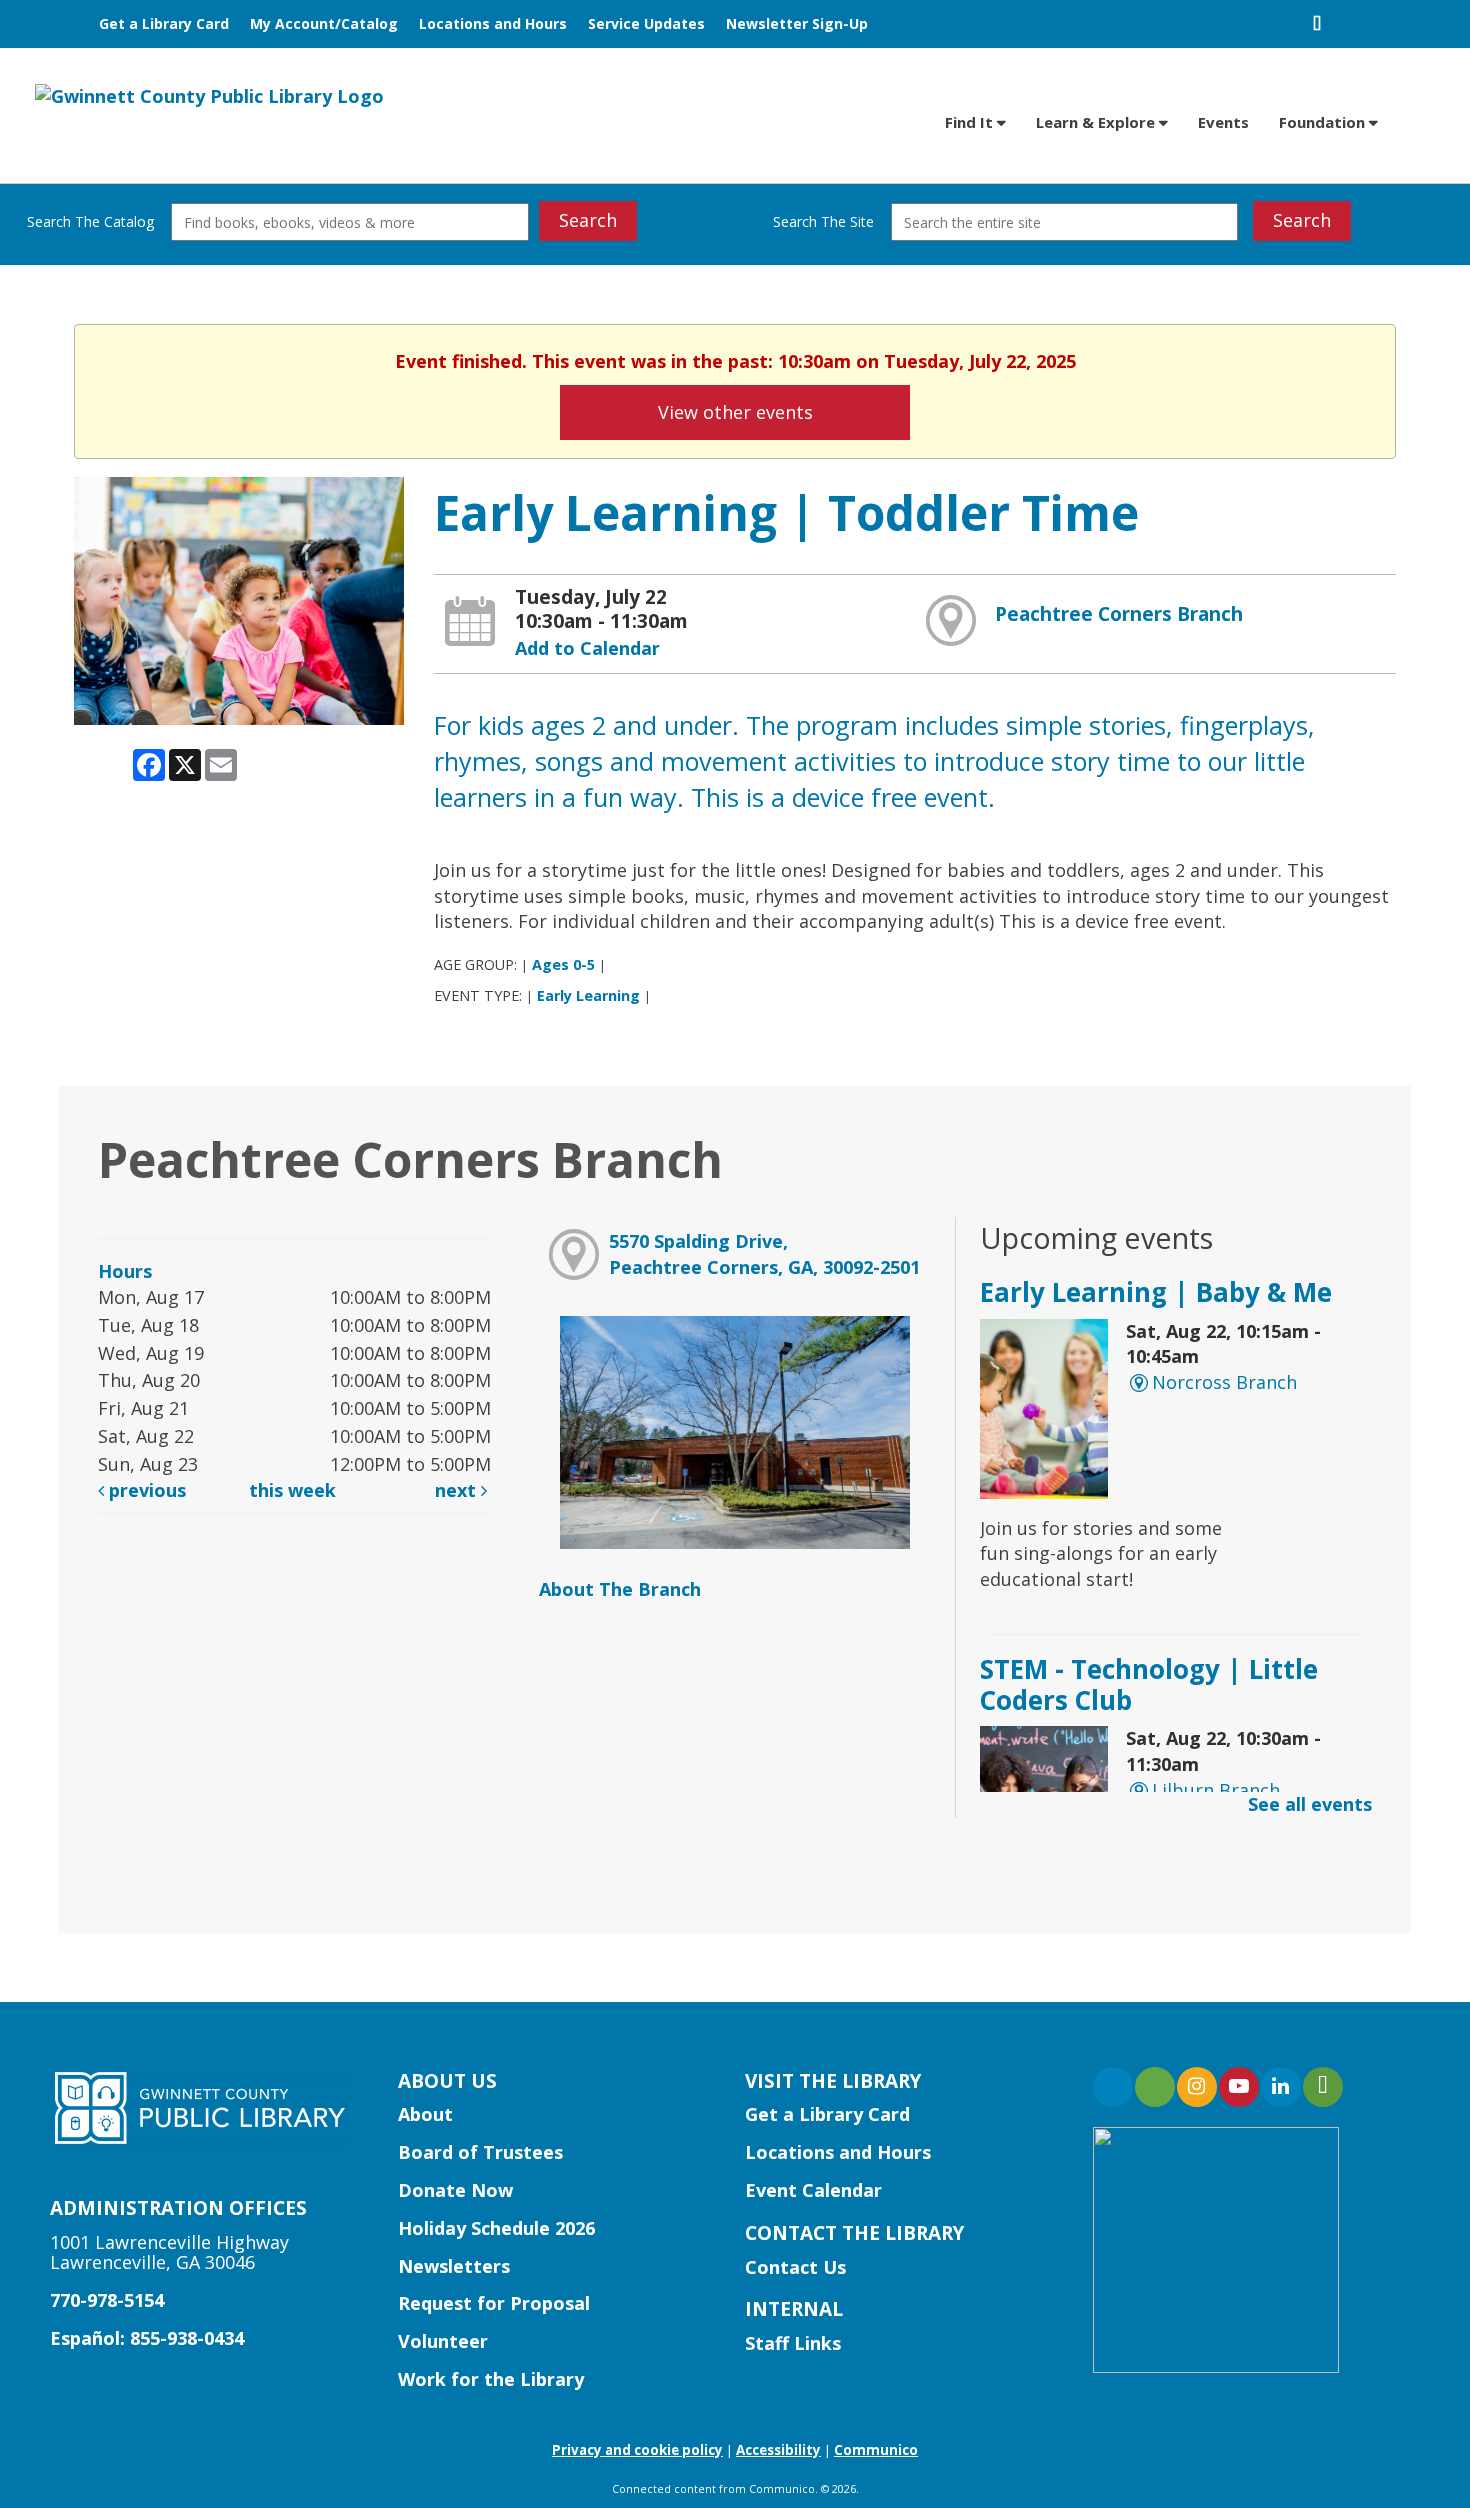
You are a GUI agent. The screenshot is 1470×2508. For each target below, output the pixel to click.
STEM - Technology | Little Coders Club (1149, 1684)
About (425, 2114)
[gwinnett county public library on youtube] (1239, 2087)
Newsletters (454, 2266)
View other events (735, 412)
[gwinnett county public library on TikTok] (1323, 2087)
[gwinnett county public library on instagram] (1197, 2087)
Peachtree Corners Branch (1119, 614)
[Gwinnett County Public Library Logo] (209, 95)
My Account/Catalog (324, 23)
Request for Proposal (494, 2303)
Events (1223, 122)
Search (588, 220)
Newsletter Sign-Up (797, 23)
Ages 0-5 (563, 964)
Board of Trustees (480, 2152)
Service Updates (646, 23)
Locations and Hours (493, 23)
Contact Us (795, 2267)
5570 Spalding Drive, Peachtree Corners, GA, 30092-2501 (764, 1254)
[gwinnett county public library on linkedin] (1281, 2087)
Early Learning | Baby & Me (1156, 1292)
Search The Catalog (90, 221)
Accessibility (778, 2450)
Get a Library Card (164, 23)
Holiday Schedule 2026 (496, 2228)
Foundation (1324, 122)
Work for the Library (491, 2379)
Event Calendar (813, 2190)
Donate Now (455, 2190)
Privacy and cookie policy (637, 2450)
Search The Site (823, 221)
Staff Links (793, 2343)
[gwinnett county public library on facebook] (1113, 2087)
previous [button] (145, 1490)
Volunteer (443, 2341)
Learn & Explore (1097, 122)
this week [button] (292, 1490)
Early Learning (588, 995)
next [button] (458, 1490)
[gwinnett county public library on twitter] (1155, 2087)
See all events (1310, 1804)
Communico (876, 2450)
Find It (971, 122)
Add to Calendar (587, 648)
